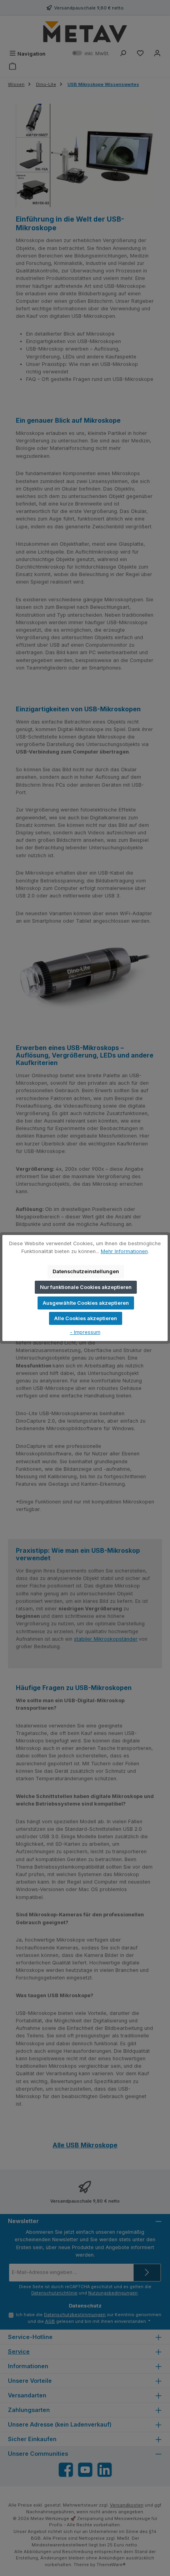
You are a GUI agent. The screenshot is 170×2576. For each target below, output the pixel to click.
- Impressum (85, 1332)
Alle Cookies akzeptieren (86, 1318)
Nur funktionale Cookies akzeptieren (86, 1287)
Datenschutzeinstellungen (86, 1271)
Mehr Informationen (124, 1251)
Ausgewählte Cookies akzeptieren (86, 1303)
